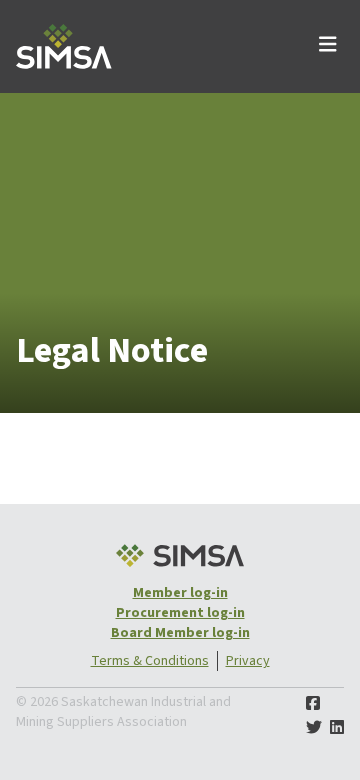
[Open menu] (328, 46)
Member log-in (180, 593)
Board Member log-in (180, 633)
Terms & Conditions (150, 661)
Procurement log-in (180, 613)
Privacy (248, 661)
